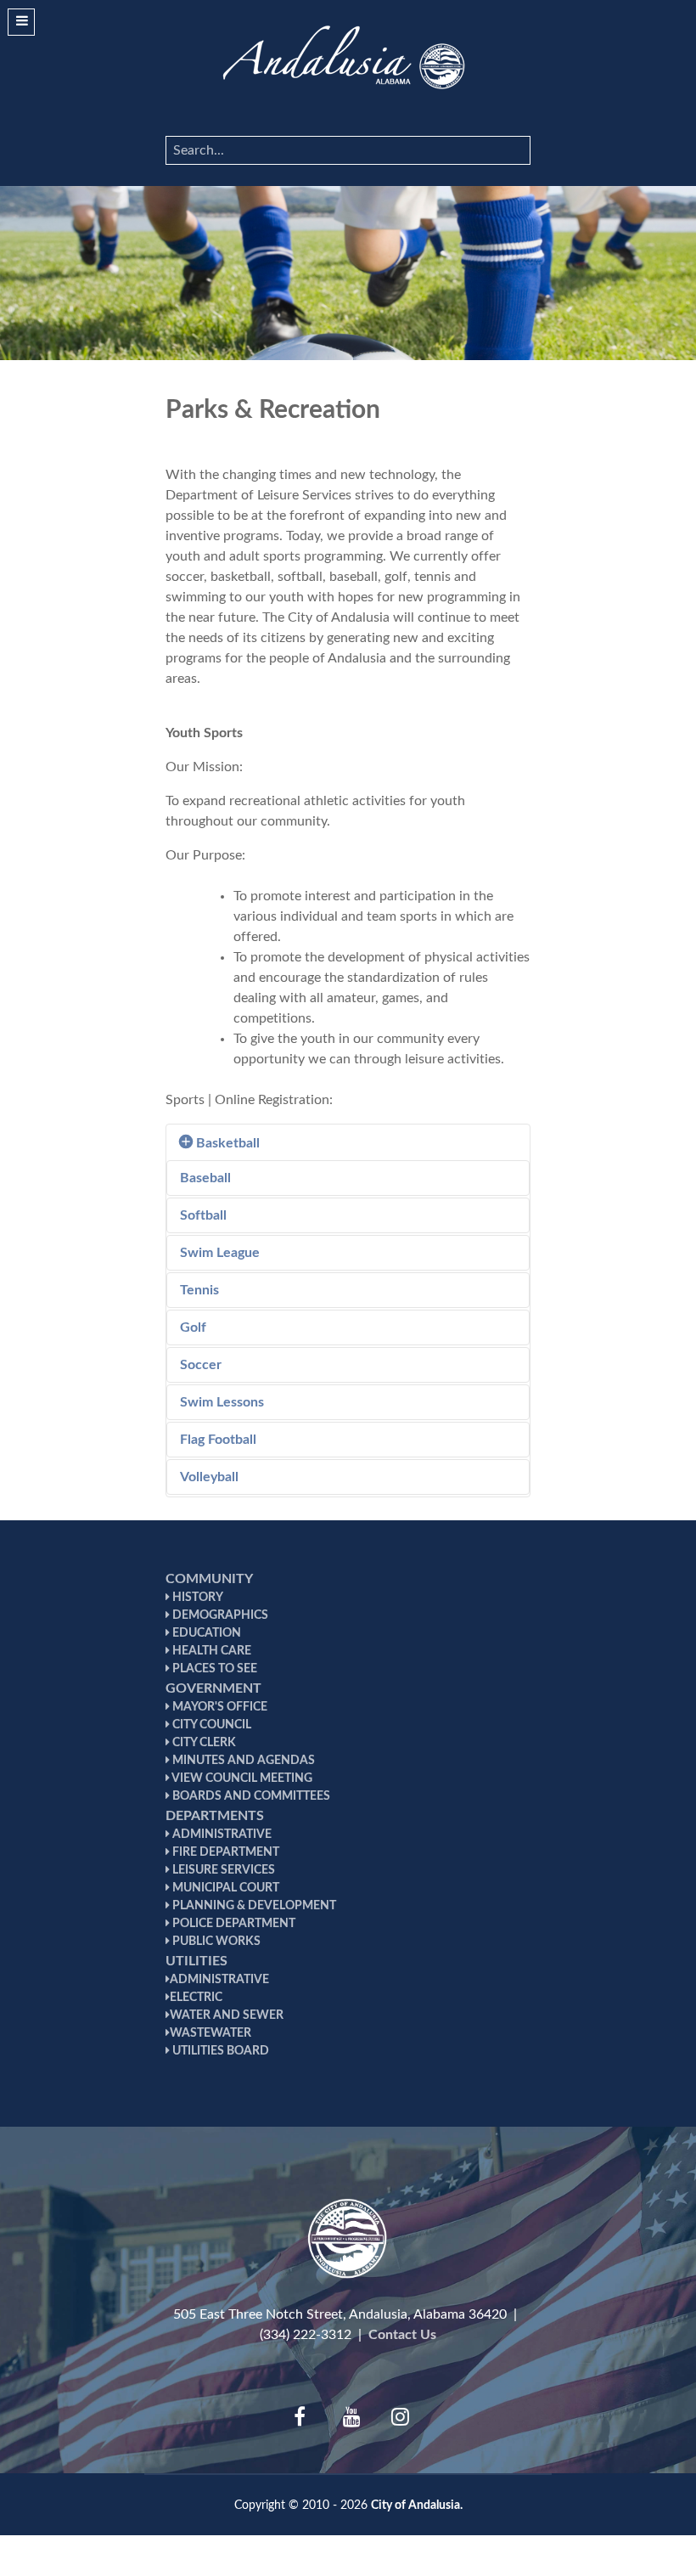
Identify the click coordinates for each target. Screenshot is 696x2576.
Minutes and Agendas (242, 1761)
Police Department (233, 1924)
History (196, 1598)
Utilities (196, 1961)
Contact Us (402, 2335)
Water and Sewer (227, 2015)
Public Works (215, 1942)
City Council (210, 1725)
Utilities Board (219, 2051)
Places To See (213, 1669)
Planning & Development (253, 1906)
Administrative (221, 1835)
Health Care (210, 1651)
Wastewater (210, 2033)
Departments (215, 1816)
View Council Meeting (241, 1778)
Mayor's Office (219, 1707)
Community (209, 1579)
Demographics (219, 1615)
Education (205, 1633)
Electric (196, 1998)
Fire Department (225, 1852)
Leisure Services (222, 1870)
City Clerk (203, 1743)
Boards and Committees (250, 1796)
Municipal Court (225, 1888)
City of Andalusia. (417, 2505)
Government (213, 1688)
